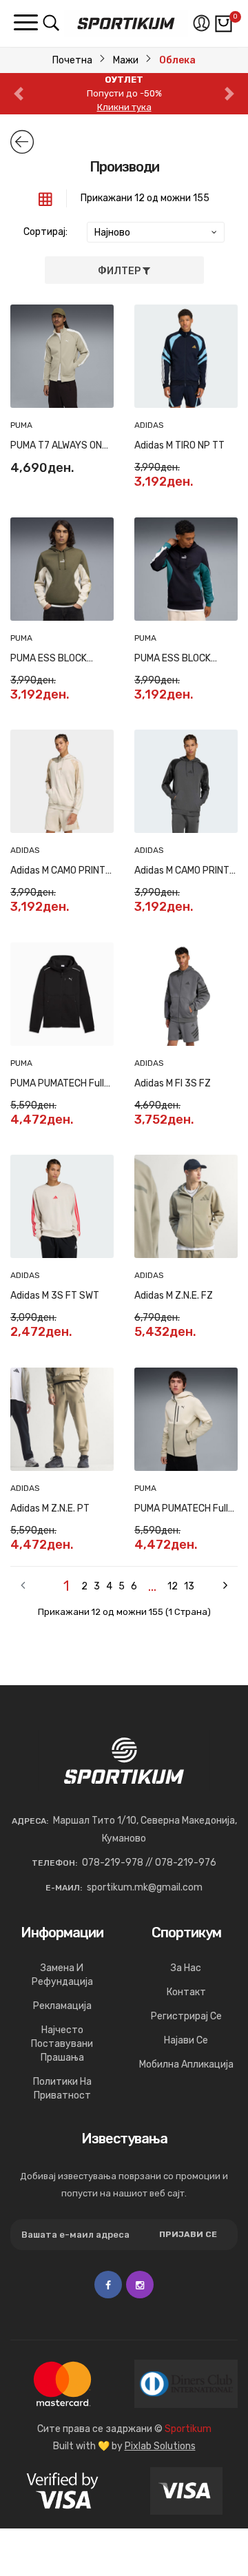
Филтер (120, 271)
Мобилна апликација (186, 2064)
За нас (186, 1968)
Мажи (126, 60)
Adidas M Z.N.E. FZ (174, 1296)
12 (173, 1586)
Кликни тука (124, 107)
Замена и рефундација (62, 1975)
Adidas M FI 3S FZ (173, 1083)
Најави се (186, 2040)
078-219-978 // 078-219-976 (149, 1863)
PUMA (21, 425)
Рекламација (62, 2006)
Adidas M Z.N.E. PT (50, 1508)
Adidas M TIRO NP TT (179, 445)
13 (189, 1586)
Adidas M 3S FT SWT (55, 1296)
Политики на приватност (62, 2089)
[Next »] (214, 1586)
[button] (19, 94)
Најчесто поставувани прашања (62, 2044)
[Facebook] (108, 2285)
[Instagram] (140, 2285)
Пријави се (188, 2234)
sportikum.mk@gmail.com (145, 1887)
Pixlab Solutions (160, 2446)
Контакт (186, 1992)
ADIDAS (149, 425)
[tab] (45, 198)
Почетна (72, 60)
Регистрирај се (186, 2016)
